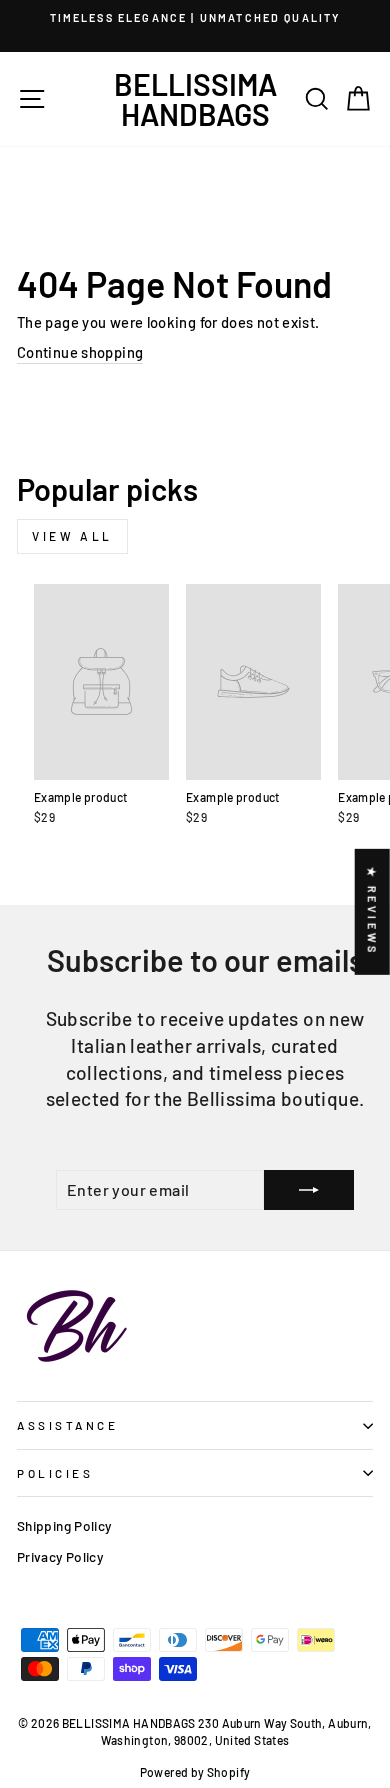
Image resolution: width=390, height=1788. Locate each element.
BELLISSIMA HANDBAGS (195, 99)
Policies (55, 1473)
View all (72, 536)
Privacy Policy (60, 1556)
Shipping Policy (64, 1525)
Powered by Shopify (195, 1772)
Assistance (67, 1425)
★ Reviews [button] (372, 912)
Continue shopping (80, 352)
